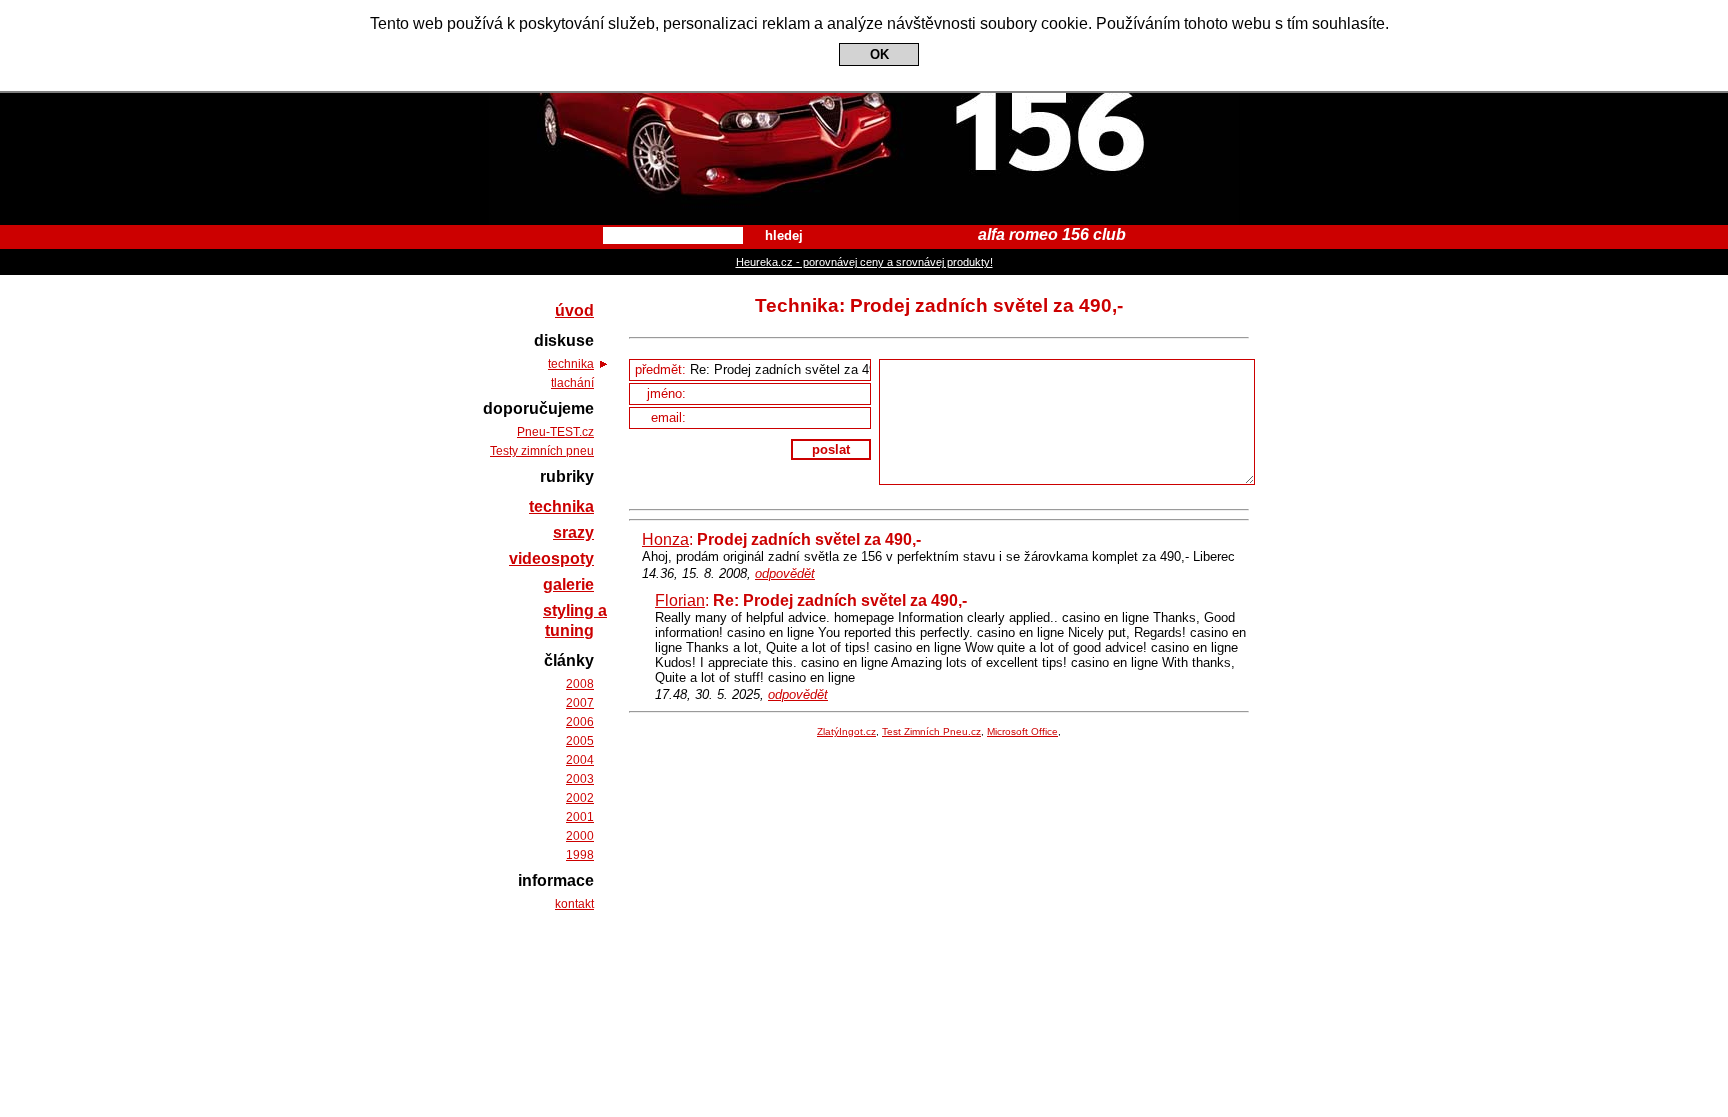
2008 (580, 684)
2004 (580, 760)
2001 (580, 817)
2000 (580, 836)
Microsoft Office (1022, 731)
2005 (580, 741)
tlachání (572, 383)
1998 (580, 855)
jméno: (668, 393)
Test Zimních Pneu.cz (931, 731)
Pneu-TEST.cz (555, 432)
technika (571, 364)
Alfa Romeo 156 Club (864, 18)
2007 (580, 703)
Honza (665, 539)
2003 (580, 779)
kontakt (574, 904)
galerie (568, 584)
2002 (580, 798)
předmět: (662, 369)
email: (670, 417)
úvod (574, 310)
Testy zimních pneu (542, 451)
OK (879, 54)
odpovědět (785, 573)
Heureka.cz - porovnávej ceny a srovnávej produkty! (864, 262)
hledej (784, 235)
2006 (580, 722)
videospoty (551, 558)
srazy (573, 532)
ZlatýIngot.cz (846, 731)
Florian (680, 600)
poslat (831, 449)
